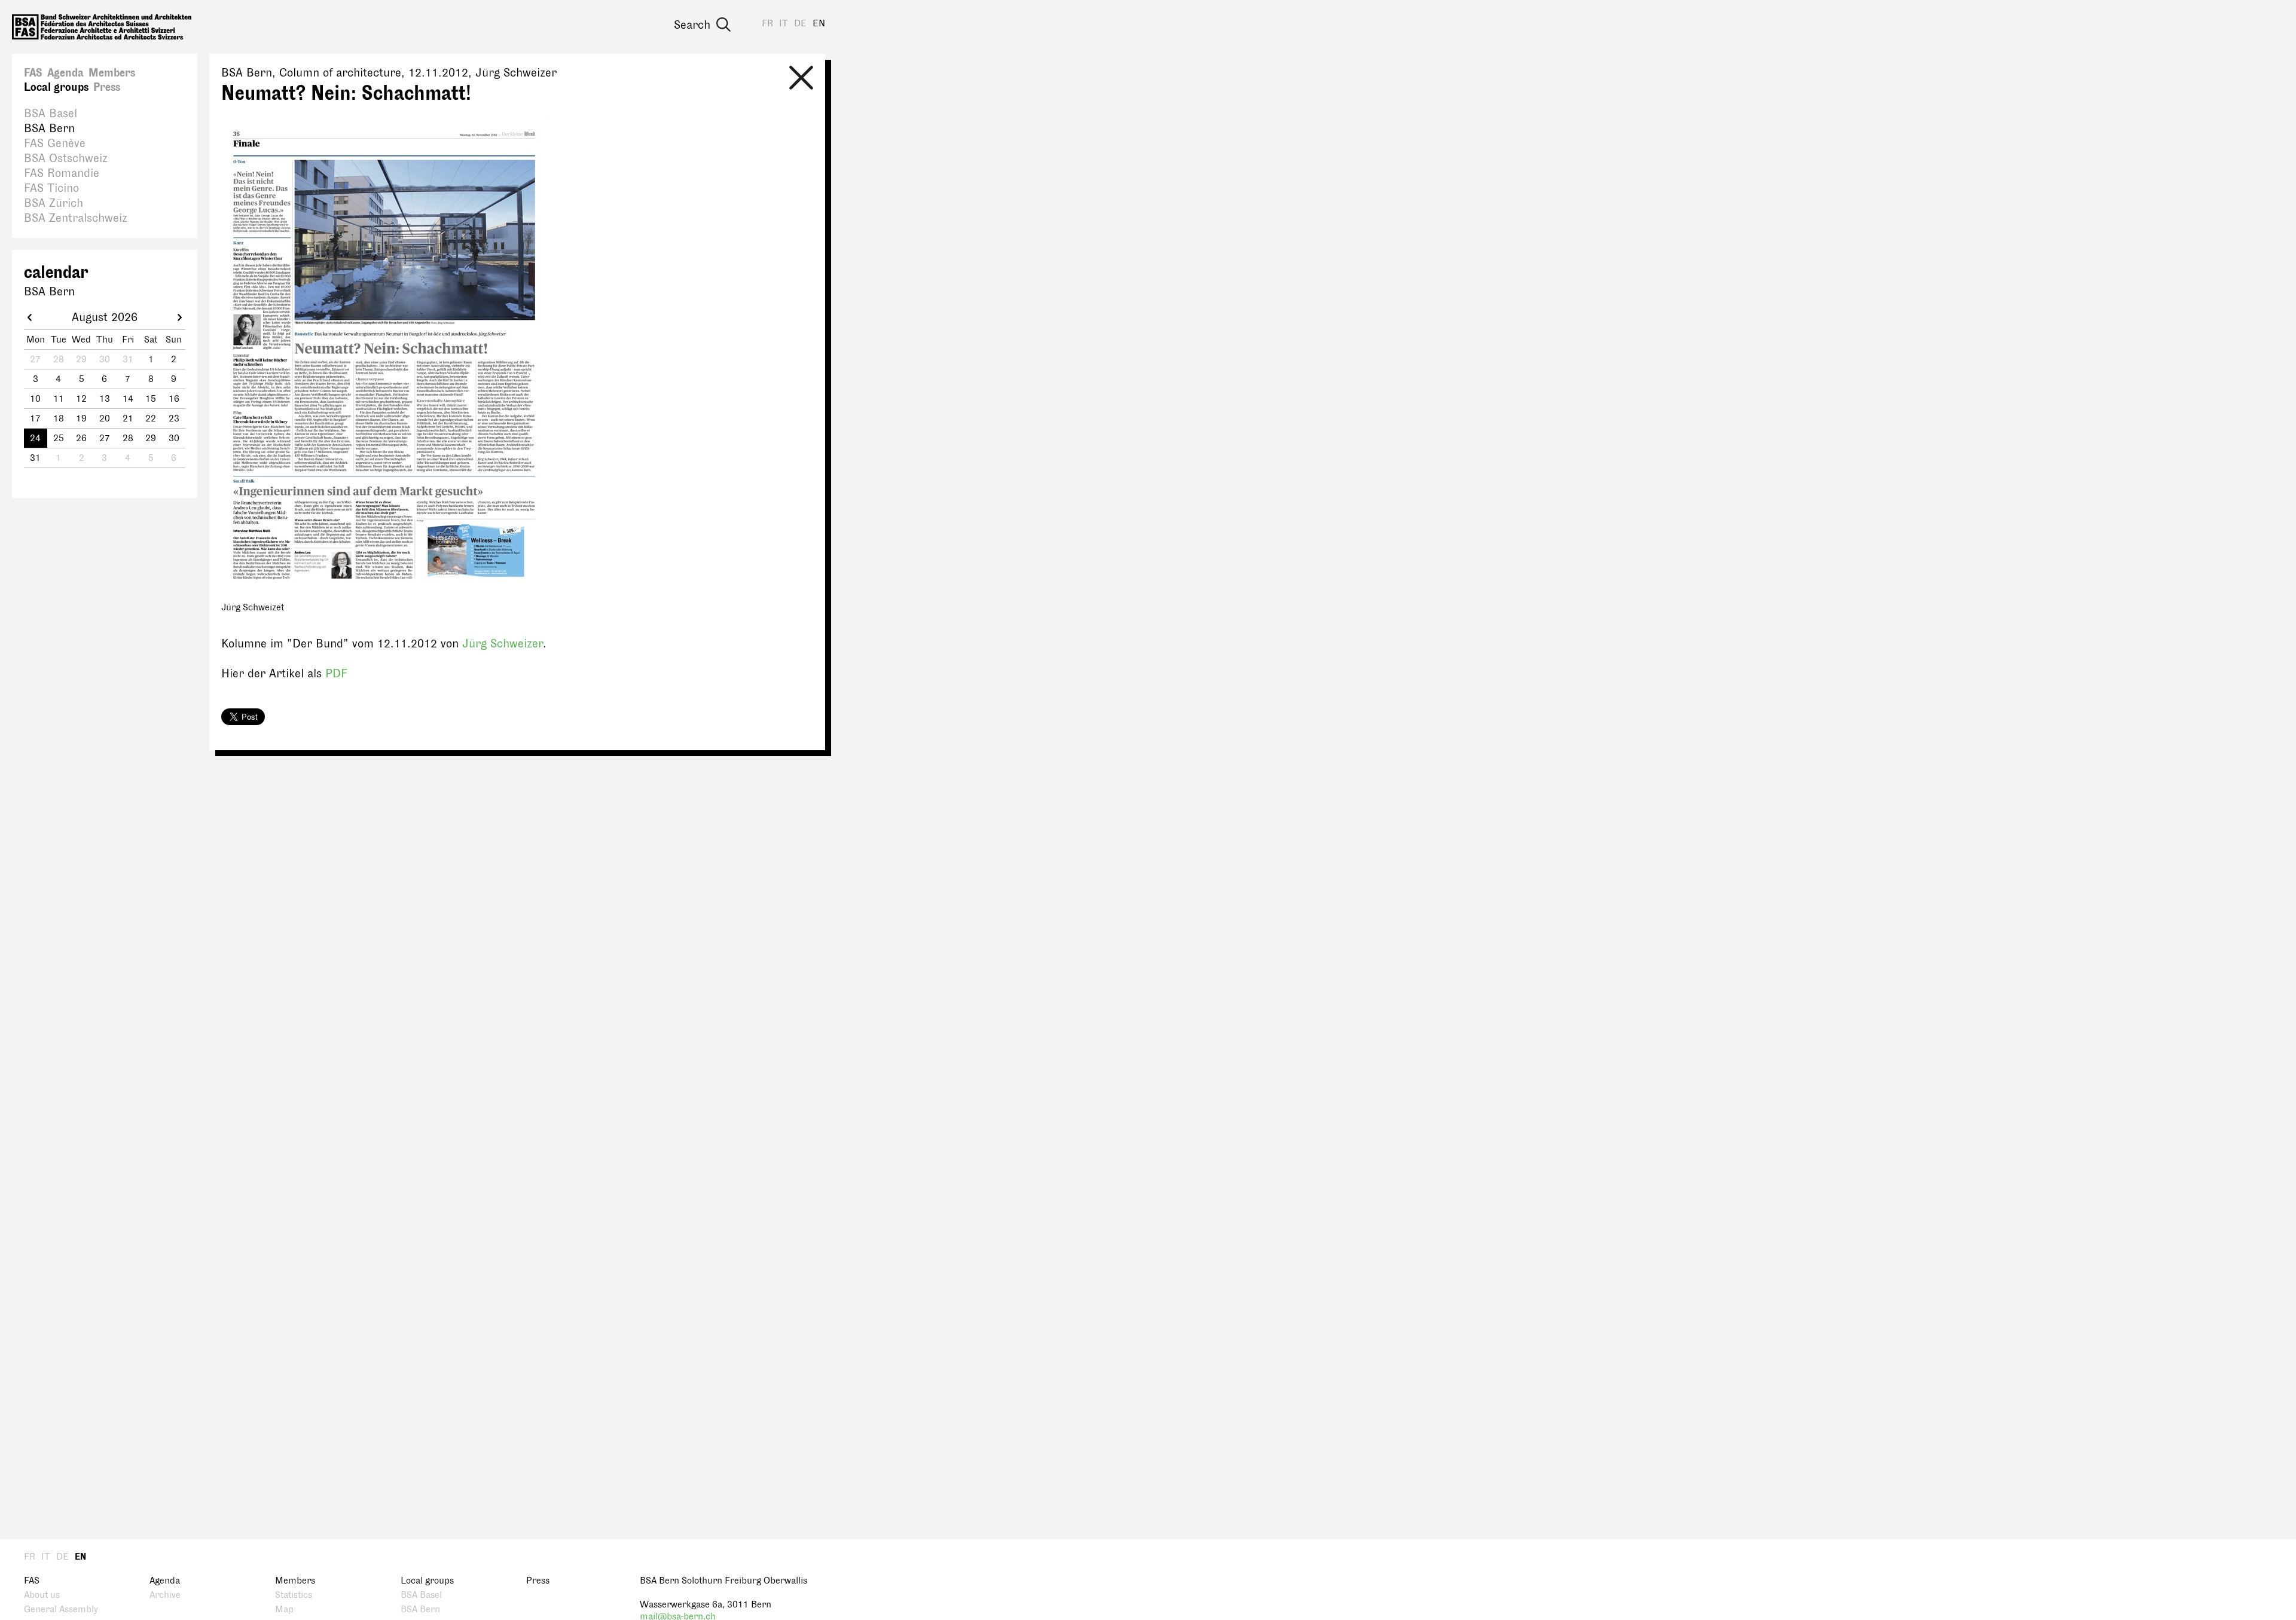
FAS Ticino (51, 188)
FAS (33, 73)
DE (800, 24)
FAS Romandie (62, 173)
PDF (336, 674)
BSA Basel (51, 114)
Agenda (65, 73)
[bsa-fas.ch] (102, 27)
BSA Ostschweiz (66, 158)
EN (819, 24)
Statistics (294, 1595)
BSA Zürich (54, 203)
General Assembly (61, 1610)
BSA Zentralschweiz (76, 218)
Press (107, 87)
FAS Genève (55, 143)
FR (767, 24)
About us (42, 1595)
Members (112, 73)
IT (784, 24)
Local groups (56, 87)
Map (284, 1610)
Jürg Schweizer (503, 644)
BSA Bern (49, 129)
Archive (165, 1595)
